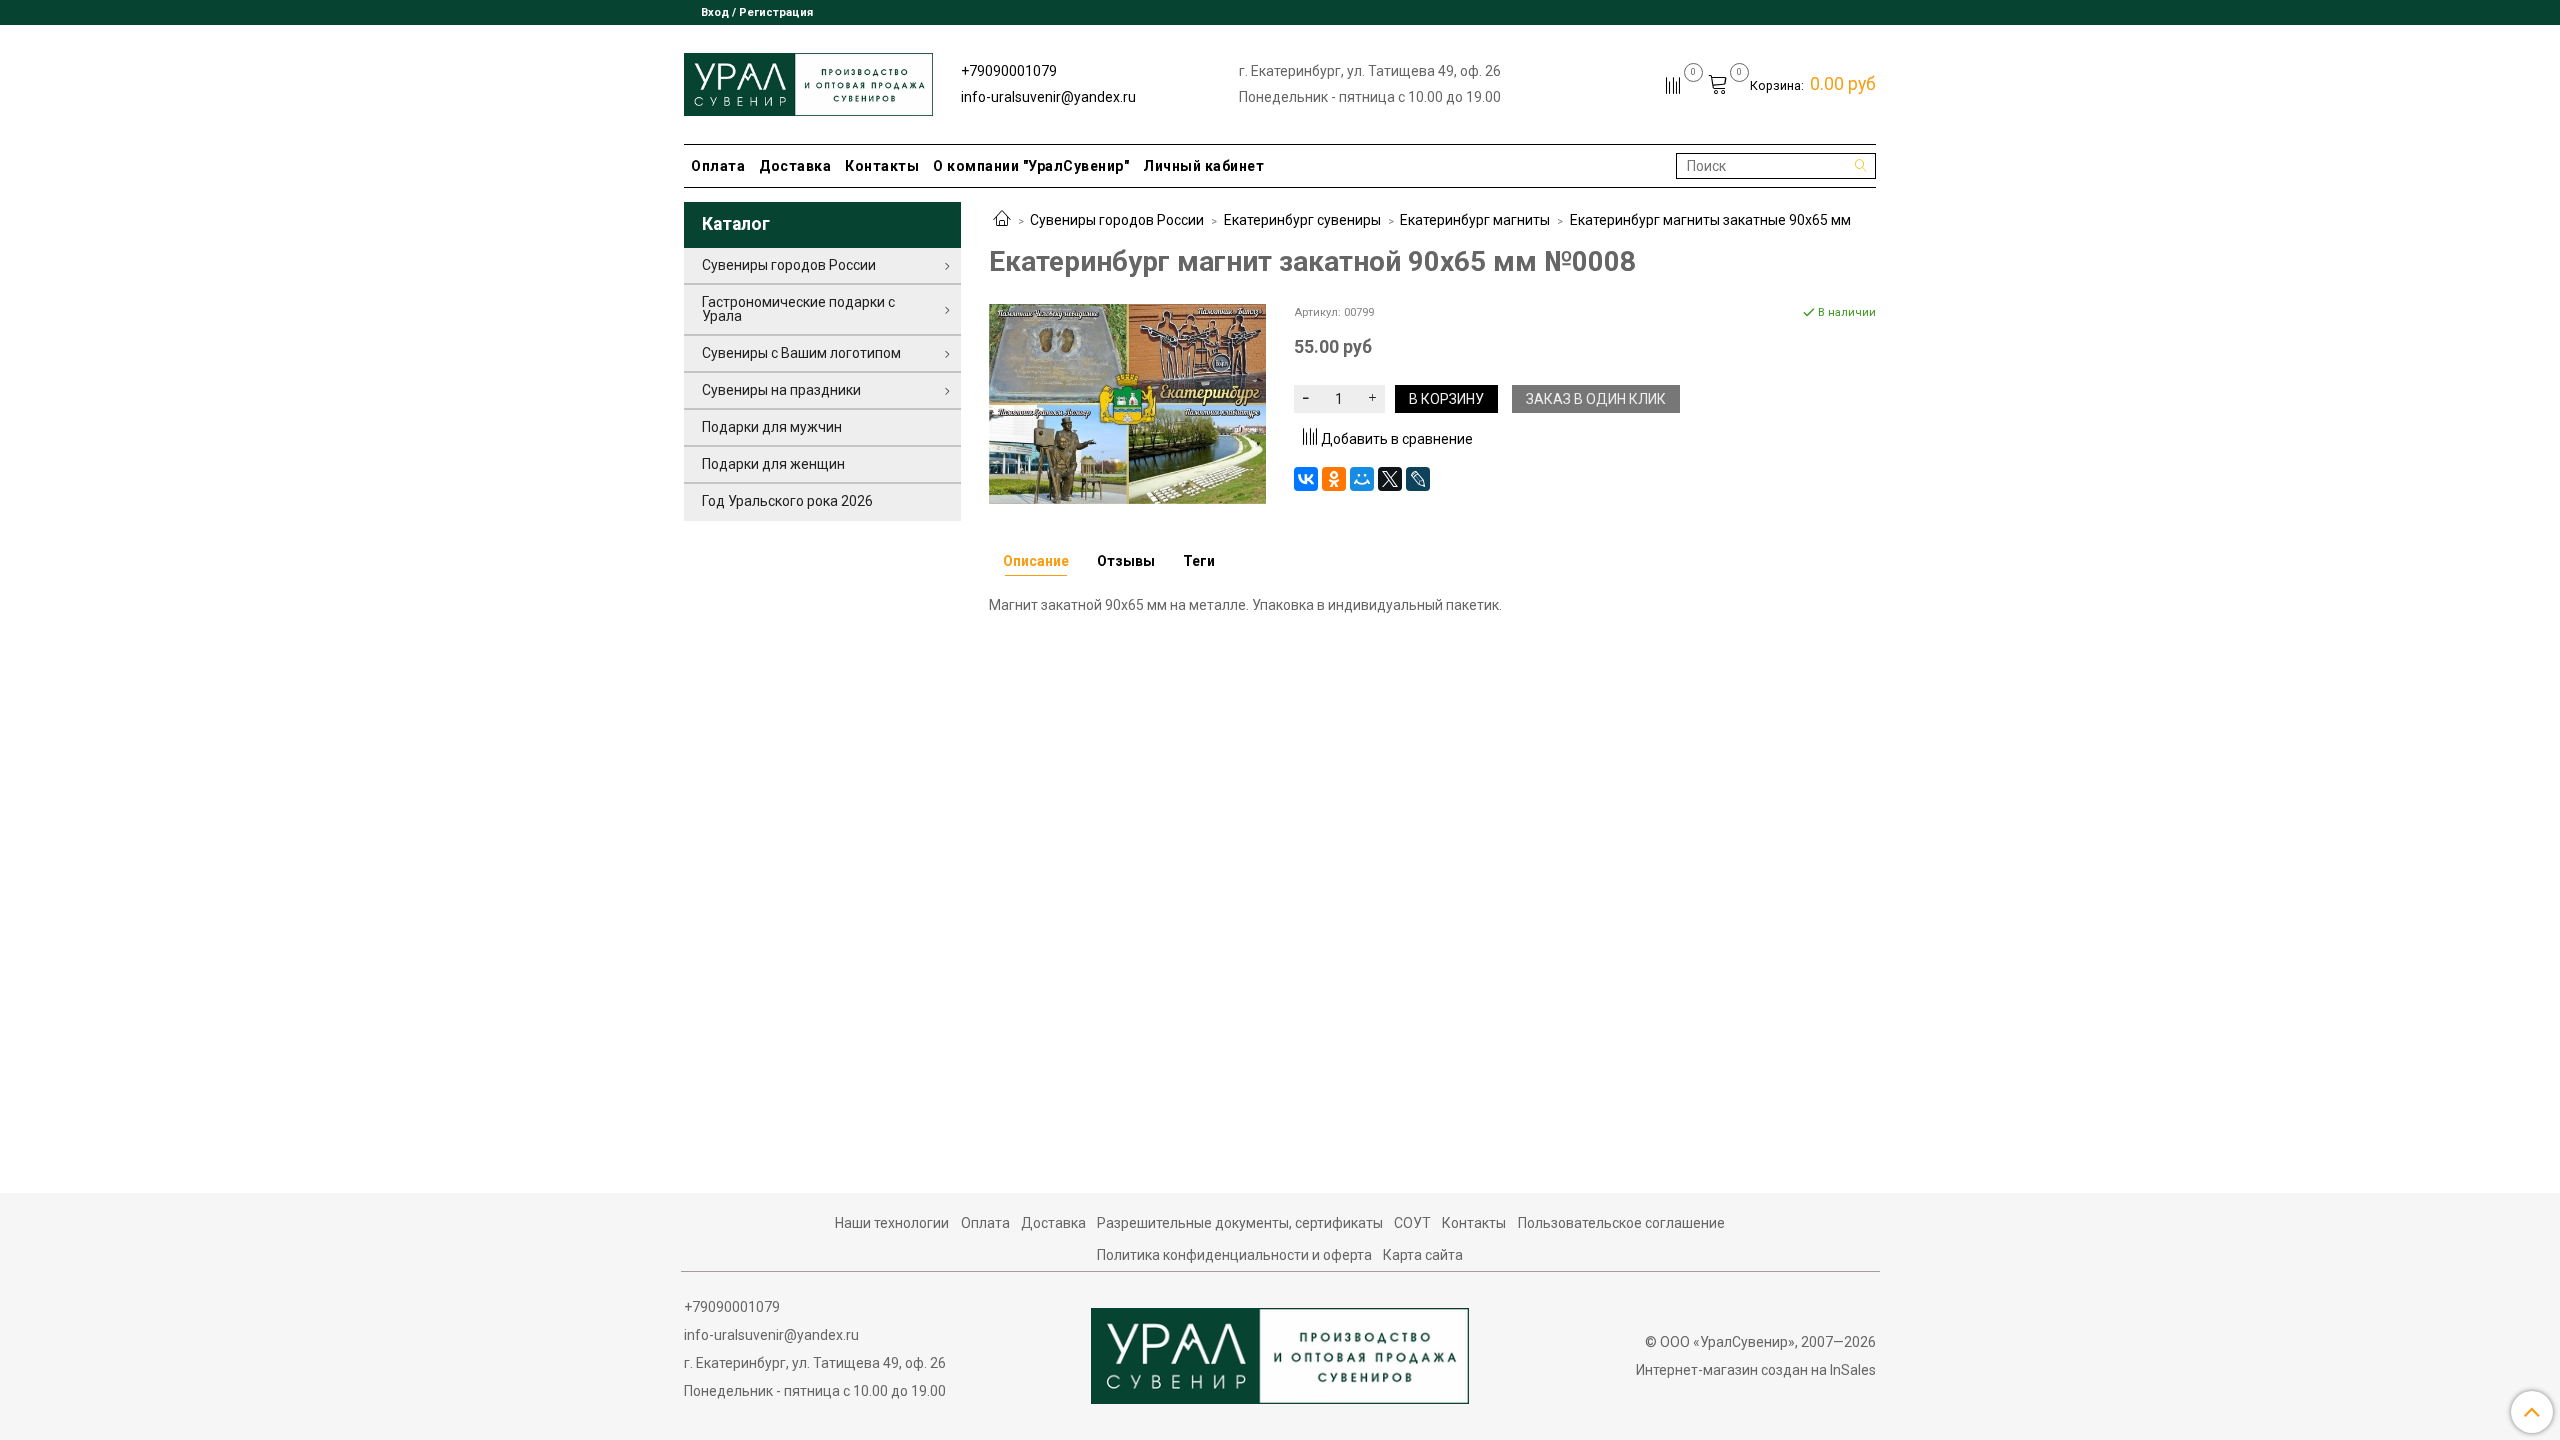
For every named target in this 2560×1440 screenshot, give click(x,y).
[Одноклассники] (1334, 479)
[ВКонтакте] (1306, 479)
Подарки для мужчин (772, 427)
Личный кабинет (1203, 166)
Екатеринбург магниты (1475, 220)
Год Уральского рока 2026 (787, 501)
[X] (1390, 479)
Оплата (718, 166)
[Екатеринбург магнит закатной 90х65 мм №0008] (1127, 403)
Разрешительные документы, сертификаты (1240, 1223)
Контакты (882, 166)
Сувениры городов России (1117, 220)
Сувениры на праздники (781, 390)
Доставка (795, 166)
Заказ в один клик (1596, 399)
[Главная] (1002, 220)
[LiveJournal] (1418, 479)
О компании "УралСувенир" (1031, 166)
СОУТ (1412, 1223)
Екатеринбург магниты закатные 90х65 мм (1710, 220)
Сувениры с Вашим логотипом (801, 353)
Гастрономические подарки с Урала (798, 309)
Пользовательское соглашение (1621, 1223)
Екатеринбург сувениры (1302, 220)
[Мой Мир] (1362, 479)
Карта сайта (1423, 1255)
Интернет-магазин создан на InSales (1756, 1370)
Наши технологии (892, 1223)
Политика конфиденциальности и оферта (1234, 1255)
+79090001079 (1009, 71)
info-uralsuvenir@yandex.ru (1048, 97)
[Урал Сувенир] (808, 80)
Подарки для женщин (773, 464)
